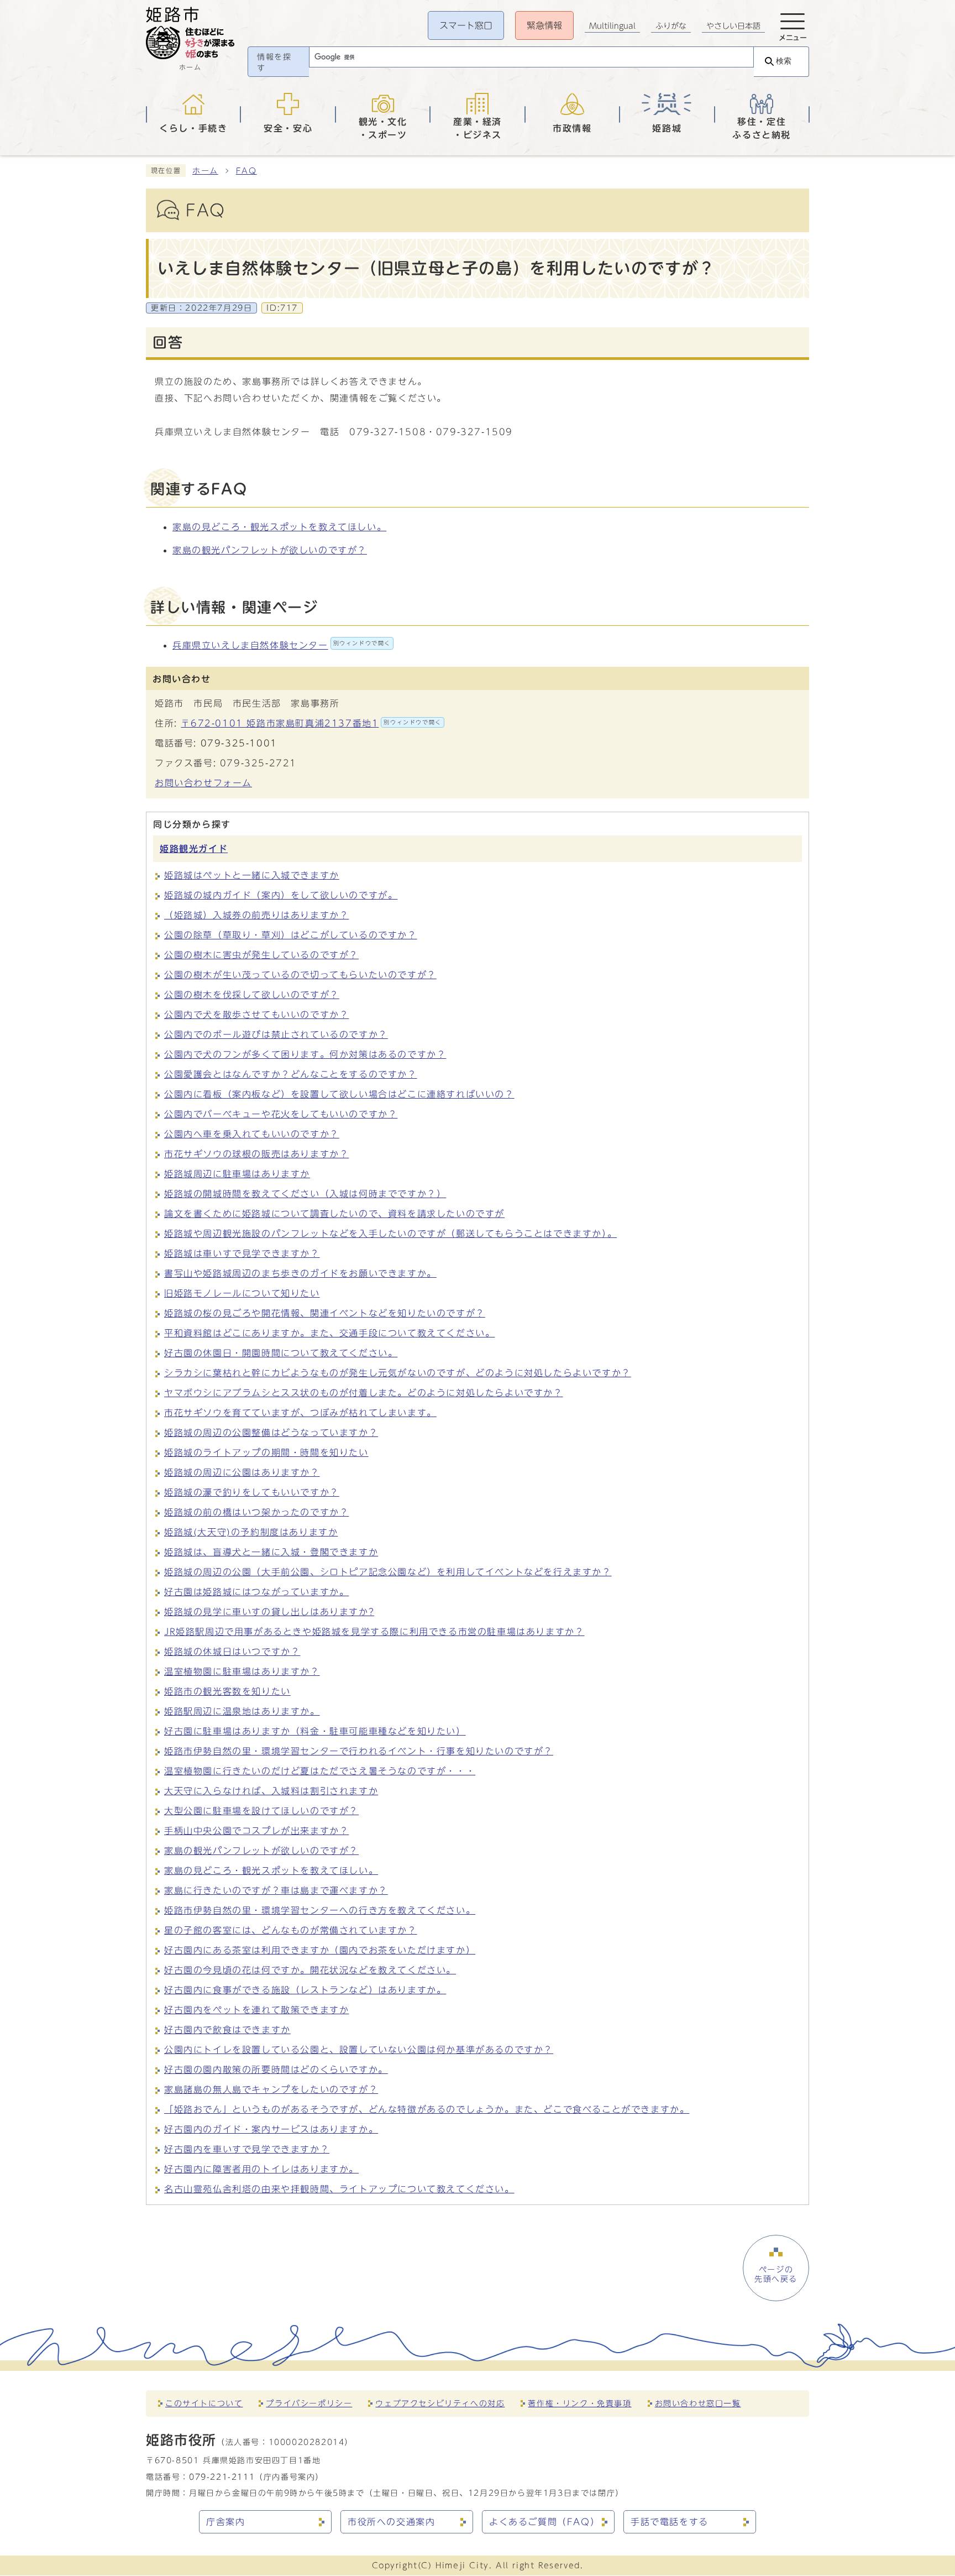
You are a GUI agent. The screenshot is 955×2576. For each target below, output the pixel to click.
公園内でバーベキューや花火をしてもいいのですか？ (281, 1114)
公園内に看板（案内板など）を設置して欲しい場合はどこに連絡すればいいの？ (339, 1094)
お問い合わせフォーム (203, 783)
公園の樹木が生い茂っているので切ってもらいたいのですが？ (300, 975)
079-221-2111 (222, 2477)
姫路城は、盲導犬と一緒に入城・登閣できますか (271, 1552)
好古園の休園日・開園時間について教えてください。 (281, 1353)
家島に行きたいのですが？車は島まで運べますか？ (276, 1890)
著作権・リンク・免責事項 (579, 2403)
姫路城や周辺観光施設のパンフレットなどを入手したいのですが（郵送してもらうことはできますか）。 (390, 1234)
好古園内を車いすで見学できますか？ (247, 2149)
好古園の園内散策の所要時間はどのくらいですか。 (276, 2070)
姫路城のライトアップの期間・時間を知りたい (266, 1452)
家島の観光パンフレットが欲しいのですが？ (270, 550)
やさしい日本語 (733, 26)
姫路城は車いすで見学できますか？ (242, 1253)
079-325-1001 (239, 743)
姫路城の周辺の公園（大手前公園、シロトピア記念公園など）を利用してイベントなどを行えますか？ (388, 1572)
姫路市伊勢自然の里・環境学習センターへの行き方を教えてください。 (320, 1910)
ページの (776, 2274)
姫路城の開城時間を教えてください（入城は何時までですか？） (305, 1194)
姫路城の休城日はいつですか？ (232, 1652)
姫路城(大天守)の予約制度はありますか (251, 1532)
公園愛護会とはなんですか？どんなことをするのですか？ (291, 1074)
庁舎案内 (225, 2522)
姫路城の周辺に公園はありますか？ (242, 1472)
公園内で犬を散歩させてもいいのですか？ (256, 1015)
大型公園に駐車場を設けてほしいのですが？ (261, 1811)
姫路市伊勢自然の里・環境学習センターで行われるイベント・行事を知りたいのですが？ (359, 1751)
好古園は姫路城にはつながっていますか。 (256, 1592)
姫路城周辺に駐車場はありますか (237, 1174)
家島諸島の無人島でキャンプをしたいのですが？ (271, 2089)
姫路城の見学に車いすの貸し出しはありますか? (269, 1612)
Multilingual (612, 26)
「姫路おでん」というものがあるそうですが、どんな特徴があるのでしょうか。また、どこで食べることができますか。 (427, 2109)
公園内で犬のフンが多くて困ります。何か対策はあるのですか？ (305, 1054)
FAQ (246, 171)
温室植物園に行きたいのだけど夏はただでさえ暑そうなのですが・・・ (320, 1771)
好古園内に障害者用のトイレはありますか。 (261, 2169)
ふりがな (671, 26)
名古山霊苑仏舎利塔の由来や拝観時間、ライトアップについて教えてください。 (339, 2189)
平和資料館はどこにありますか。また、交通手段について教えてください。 (329, 1333)
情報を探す (274, 62)
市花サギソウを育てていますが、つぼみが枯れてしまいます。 (300, 1413)
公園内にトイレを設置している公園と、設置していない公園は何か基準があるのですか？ (359, 2050)
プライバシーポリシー (309, 2403)
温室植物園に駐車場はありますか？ (242, 1671)
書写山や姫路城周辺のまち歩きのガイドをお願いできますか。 (300, 1273)
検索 (784, 61)
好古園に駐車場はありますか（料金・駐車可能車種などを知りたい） (315, 1731)
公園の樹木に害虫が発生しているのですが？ (261, 955)
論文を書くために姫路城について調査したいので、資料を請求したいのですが (334, 1214)
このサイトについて (204, 2403)
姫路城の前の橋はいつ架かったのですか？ (256, 1512)
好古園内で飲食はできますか (227, 2030)
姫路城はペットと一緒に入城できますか (252, 875)
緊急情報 (544, 25)
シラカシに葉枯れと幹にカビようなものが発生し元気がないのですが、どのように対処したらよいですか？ (398, 1373)
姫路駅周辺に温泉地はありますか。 (242, 1711)
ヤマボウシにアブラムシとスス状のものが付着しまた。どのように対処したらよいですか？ (364, 1393)
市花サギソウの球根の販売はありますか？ (256, 1154)
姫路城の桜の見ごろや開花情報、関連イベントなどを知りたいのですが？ (325, 1313)
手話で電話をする (670, 2522)
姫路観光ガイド (194, 849)
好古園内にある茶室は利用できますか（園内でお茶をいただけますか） (320, 1950)
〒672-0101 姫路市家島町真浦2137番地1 (311, 723)
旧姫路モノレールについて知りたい (242, 1293)
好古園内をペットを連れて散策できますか (256, 2010)
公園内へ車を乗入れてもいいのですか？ (252, 1134)
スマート (466, 25)
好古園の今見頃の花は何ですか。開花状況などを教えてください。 (310, 1970)
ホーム (205, 171)
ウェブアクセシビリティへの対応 (440, 2403)
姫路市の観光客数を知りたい (227, 1691)
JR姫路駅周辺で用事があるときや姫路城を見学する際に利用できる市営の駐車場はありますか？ (374, 1632)
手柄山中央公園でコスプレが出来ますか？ (256, 1831)
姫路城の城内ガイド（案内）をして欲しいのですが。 (281, 895)
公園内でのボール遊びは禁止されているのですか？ (276, 1034)
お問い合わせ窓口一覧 (698, 2403)
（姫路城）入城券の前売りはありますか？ (256, 915)
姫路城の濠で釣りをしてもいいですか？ (252, 1492)
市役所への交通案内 (391, 2522)
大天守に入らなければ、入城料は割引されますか (271, 1791)
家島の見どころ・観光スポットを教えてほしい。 (279, 527)
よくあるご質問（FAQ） (544, 2522)
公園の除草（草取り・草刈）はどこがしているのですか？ (291, 935)
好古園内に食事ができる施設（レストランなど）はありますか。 (305, 1990)
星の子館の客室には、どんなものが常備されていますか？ (291, 1930)
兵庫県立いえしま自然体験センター (282, 645)
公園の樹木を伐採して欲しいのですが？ (252, 995)
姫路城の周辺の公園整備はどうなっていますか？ (271, 1433)
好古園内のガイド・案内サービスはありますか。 (271, 2129)
